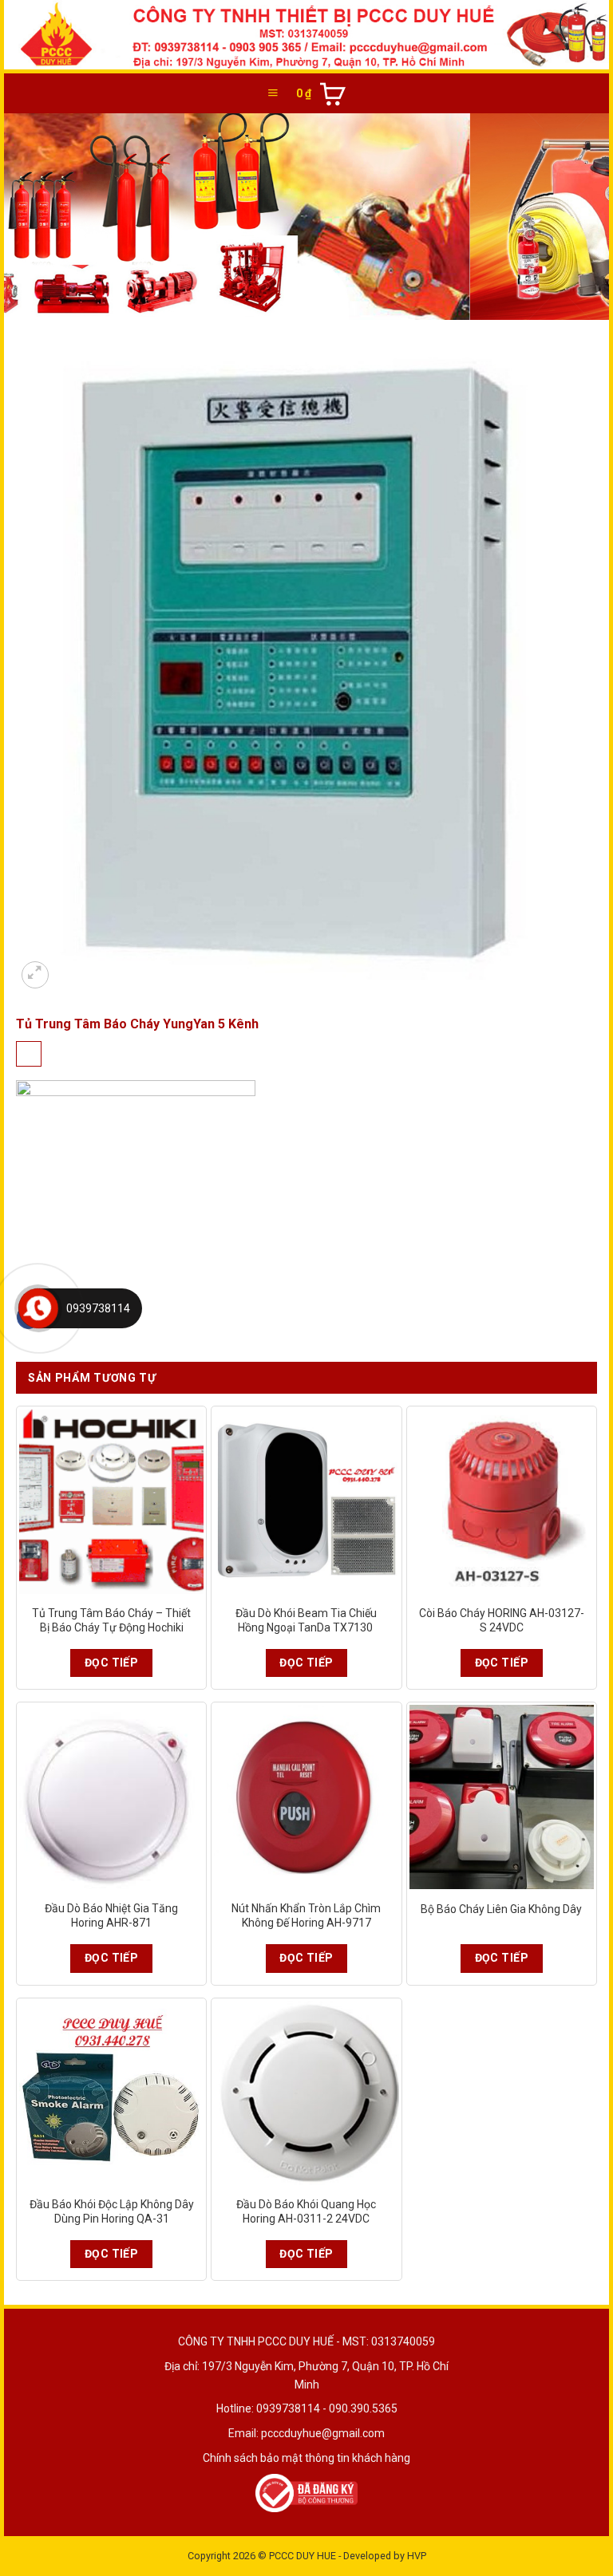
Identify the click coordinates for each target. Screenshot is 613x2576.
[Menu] (273, 93)
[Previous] (36, 217)
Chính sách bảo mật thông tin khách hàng (306, 2458)
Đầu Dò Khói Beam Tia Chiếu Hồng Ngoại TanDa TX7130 (306, 1620)
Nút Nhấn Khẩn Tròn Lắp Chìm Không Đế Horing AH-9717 (306, 1915)
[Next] (577, 217)
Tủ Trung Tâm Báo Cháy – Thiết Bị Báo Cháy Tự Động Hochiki (111, 1620)
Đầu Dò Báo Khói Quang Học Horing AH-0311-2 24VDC (306, 2211)
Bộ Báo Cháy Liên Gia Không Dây (501, 1909)
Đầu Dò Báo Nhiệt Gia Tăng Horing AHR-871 (111, 1915)
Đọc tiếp (111, 1663)
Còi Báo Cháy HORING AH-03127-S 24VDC (502, 1620)
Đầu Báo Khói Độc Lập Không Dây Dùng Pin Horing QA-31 (112, 2211)
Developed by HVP (385, 2556)
